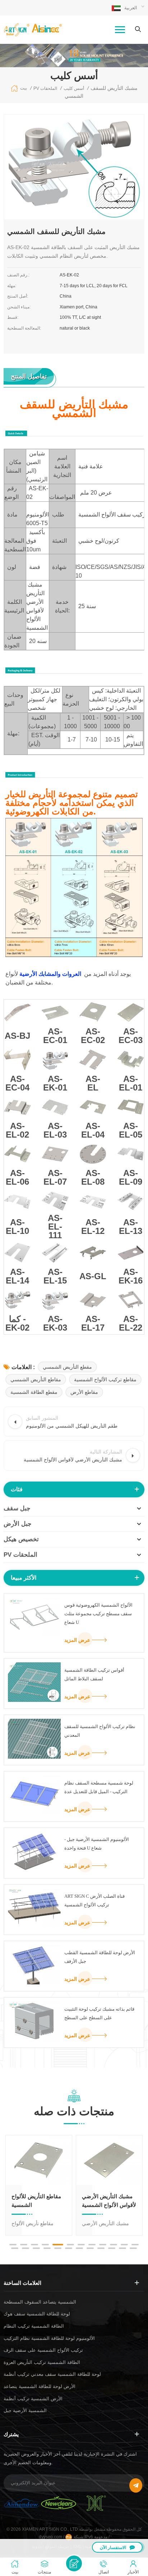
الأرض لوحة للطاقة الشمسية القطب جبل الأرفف (100, 1957)
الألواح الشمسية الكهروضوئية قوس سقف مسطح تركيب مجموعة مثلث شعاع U (98, 1614)
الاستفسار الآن (113, 2548)
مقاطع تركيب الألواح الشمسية (105, 1379)
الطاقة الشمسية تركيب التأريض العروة (42, 2362)
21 (101, 2248)
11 (124, 2245)
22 (112, 2248)
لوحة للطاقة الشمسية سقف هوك (37, 2314)
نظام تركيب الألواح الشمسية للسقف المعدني (100, 1731)
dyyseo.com (51, 2537)
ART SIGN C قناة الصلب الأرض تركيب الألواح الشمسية (94, 1900)
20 (90, 2248)
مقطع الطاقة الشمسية (34, 1392)
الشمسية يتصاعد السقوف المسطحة (40, 2302)
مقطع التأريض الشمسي (67, 1367)
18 (69, 2248)
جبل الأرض (18, 1524)
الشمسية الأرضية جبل (25, 2410)
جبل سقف (17, 1508)
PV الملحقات (20, 1555)
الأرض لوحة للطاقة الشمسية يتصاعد (40, 2386)
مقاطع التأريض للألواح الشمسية (36, 2201)
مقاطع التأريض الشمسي (36, 1379)
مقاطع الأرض (84, 1392)
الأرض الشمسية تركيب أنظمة (33, 2399)
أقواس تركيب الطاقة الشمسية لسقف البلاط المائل (94, 1674)
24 (133, 2248)
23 (122, 2248)
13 (15, 2248)
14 (26, 2248)
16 (47, 2248)
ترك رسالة (74, 2563)
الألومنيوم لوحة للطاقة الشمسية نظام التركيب (49, 2338)
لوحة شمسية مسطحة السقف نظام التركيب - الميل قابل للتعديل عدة (99, 1787)
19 (79, 2248)
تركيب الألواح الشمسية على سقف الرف (43, 2350)
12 (135, 2245)
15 (36, 2248)
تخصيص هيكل (21, 1539)
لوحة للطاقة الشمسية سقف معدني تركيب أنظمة (52, 2374)
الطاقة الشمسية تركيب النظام (34, 2326)
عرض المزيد (77, 1640)
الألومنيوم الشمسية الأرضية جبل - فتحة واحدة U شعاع (97, 1844)
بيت (24, 88)
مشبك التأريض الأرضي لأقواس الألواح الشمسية (109, 2201)
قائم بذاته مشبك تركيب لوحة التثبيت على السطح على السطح (99, 2013)
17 (58, 2248)
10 (114, 2245)
